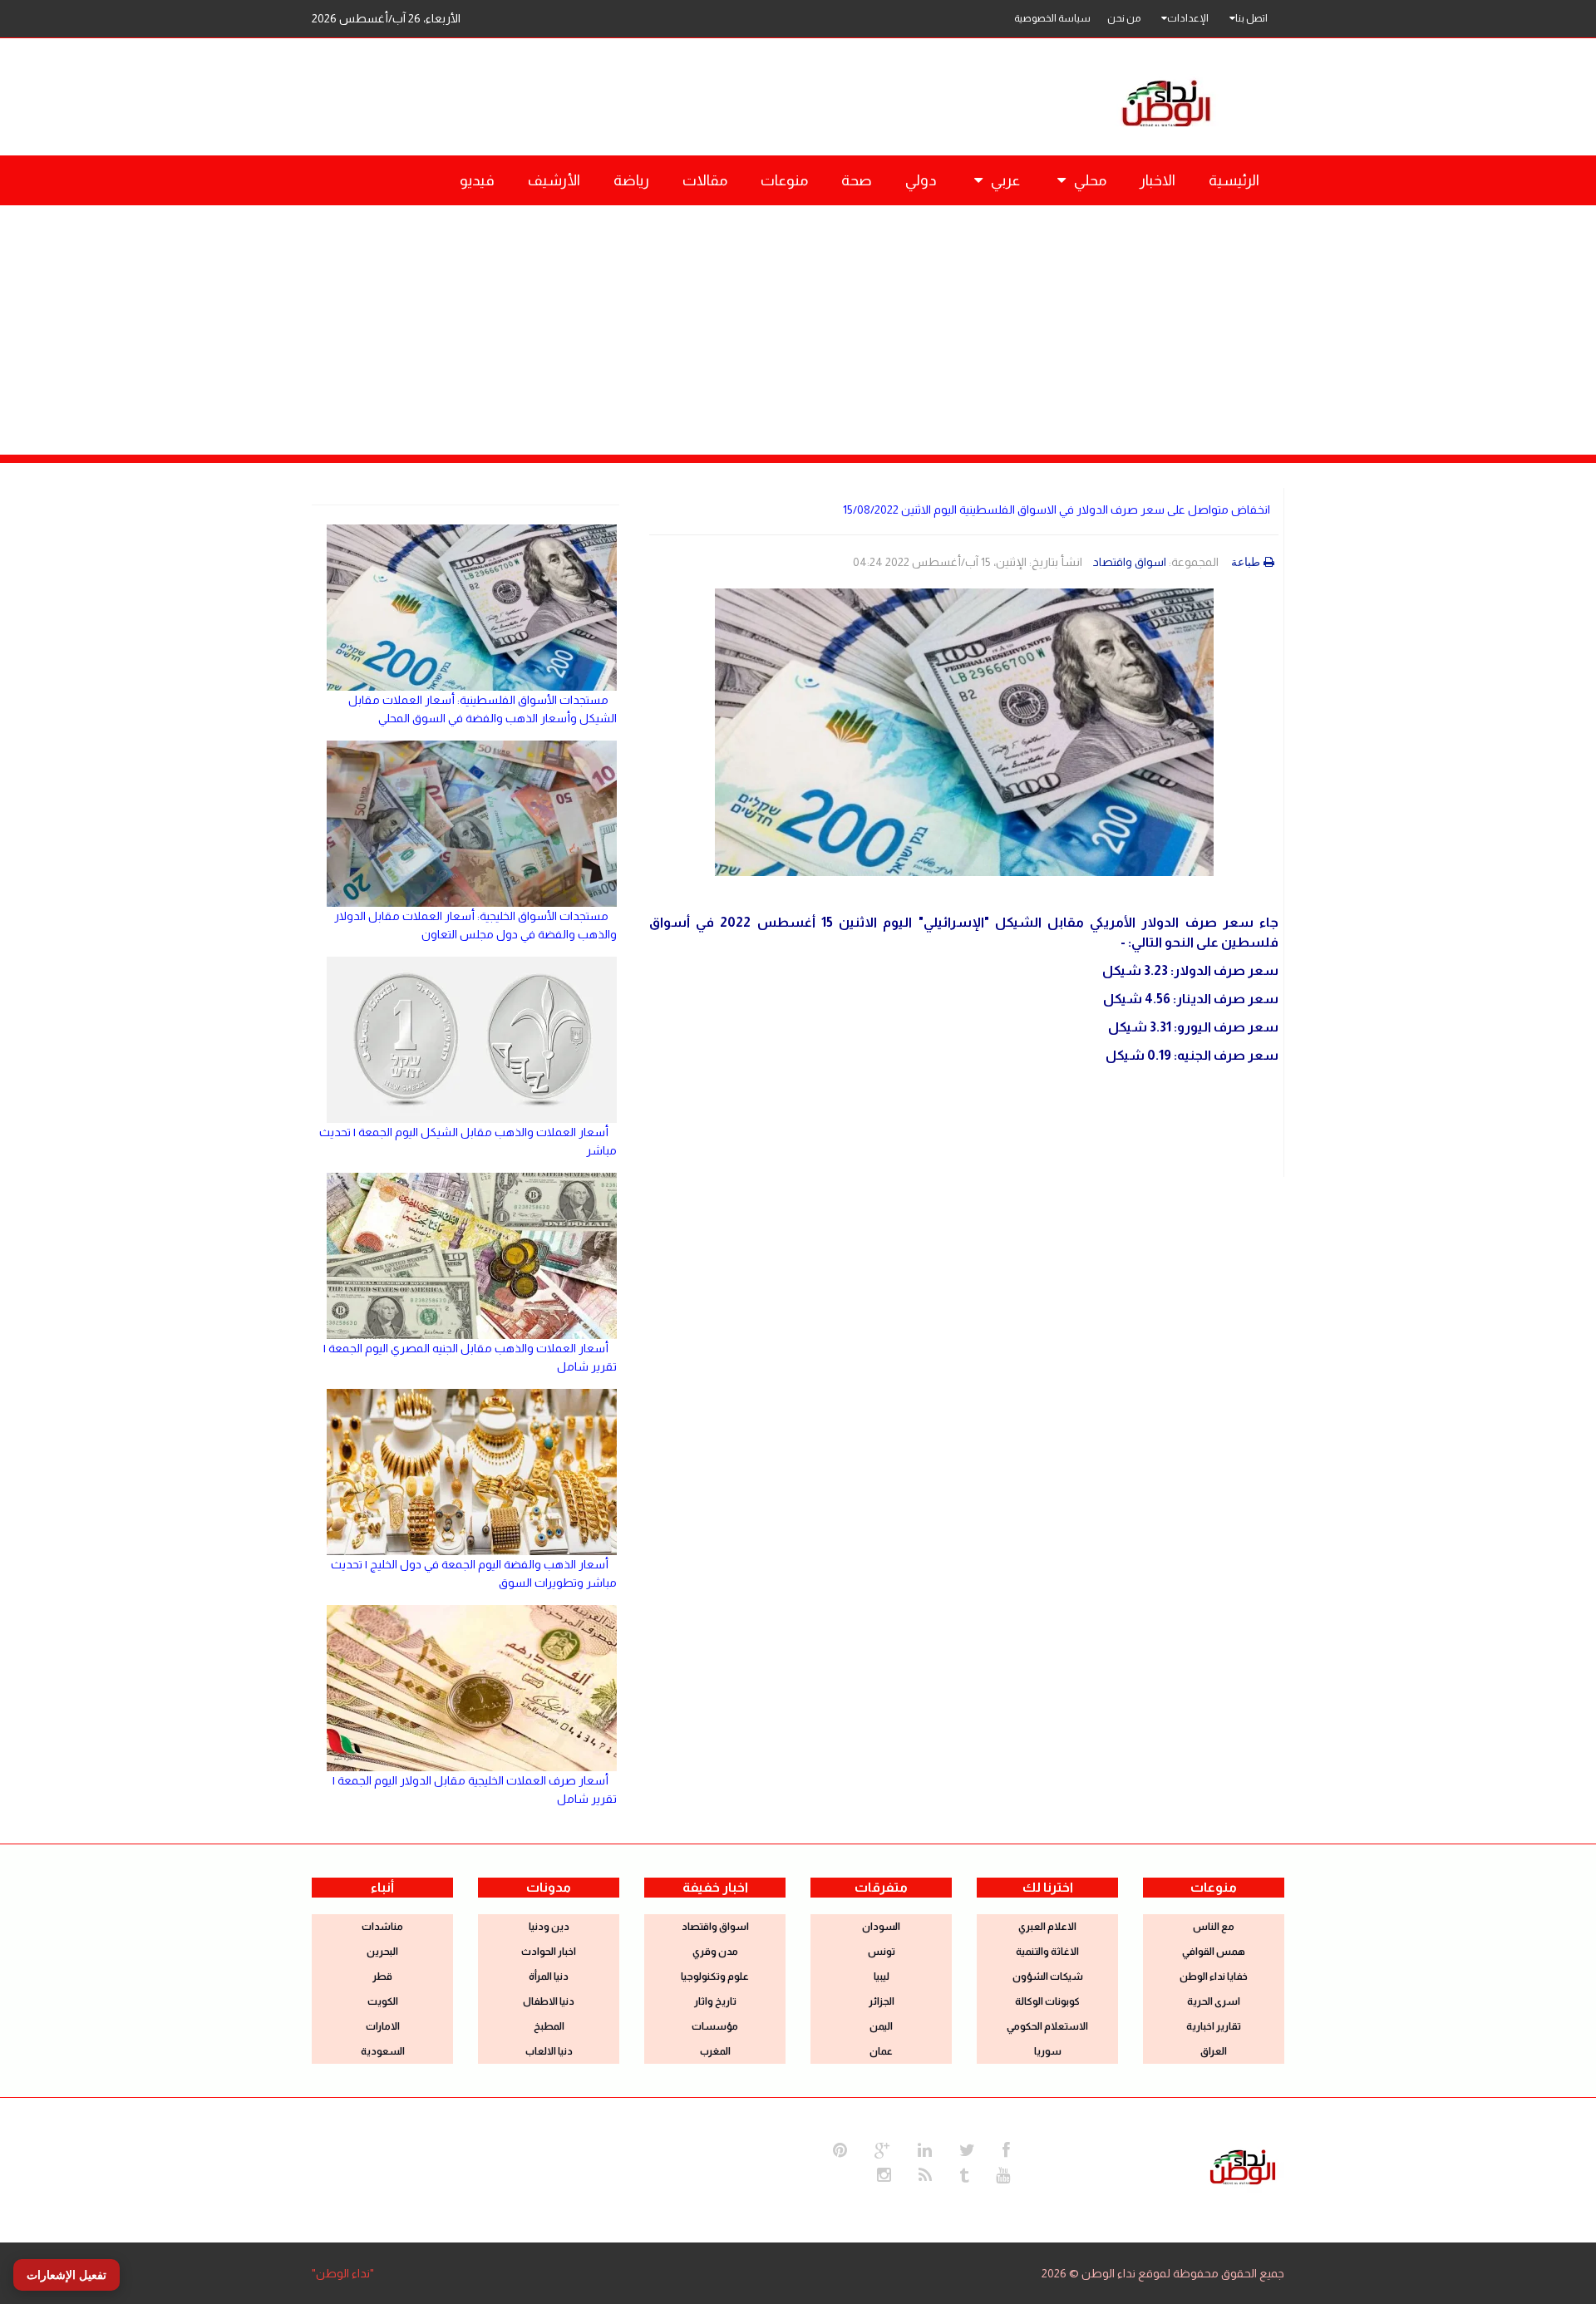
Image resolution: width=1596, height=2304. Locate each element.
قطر (382, 1977)
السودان (881, 1927)
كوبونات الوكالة (1047, 2001)
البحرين (382, 1952)
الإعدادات (1188, 18)
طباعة (1246, 562)
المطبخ (549, 2026)
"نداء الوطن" (343, 2273)
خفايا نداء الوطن (1214, 1977)
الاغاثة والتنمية (1047, 1952)
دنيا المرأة (549, 1977)
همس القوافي (1214, 1952)
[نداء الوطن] (1243, 2165)
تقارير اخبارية (1214, 2026)
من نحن (1124, 18)
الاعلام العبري (1047, 1927)
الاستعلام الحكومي (1047, 2026)
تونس (882, 1952)
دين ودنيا (549, 1927)
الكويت (383, 2001)
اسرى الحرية (1214, 2001)
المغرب (715, 2051)
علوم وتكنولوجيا (715, 1977)
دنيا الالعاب (549, 2051)
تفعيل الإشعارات (66, 2275)
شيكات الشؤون (1048, 1977)
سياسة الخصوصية (1052, 18)
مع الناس (1214, 1927)
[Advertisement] (798, 330)
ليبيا (882, 1977)
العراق (1214, 2051)
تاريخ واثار (715, 2001)
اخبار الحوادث (549, 1952)
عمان (881, 2051)
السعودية (383, 2051)
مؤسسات (715, 2026)
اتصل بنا (1251, 18)
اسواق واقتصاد (1130, 562)
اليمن (881, 2026)
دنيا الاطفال (549, 2001)
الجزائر (882, 2001)
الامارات (383, 2026)
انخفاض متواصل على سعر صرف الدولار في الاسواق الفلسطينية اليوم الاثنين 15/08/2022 (1057, 510)
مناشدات (382, 1927)
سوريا (1048, 2051)
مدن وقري (715, 1952)
